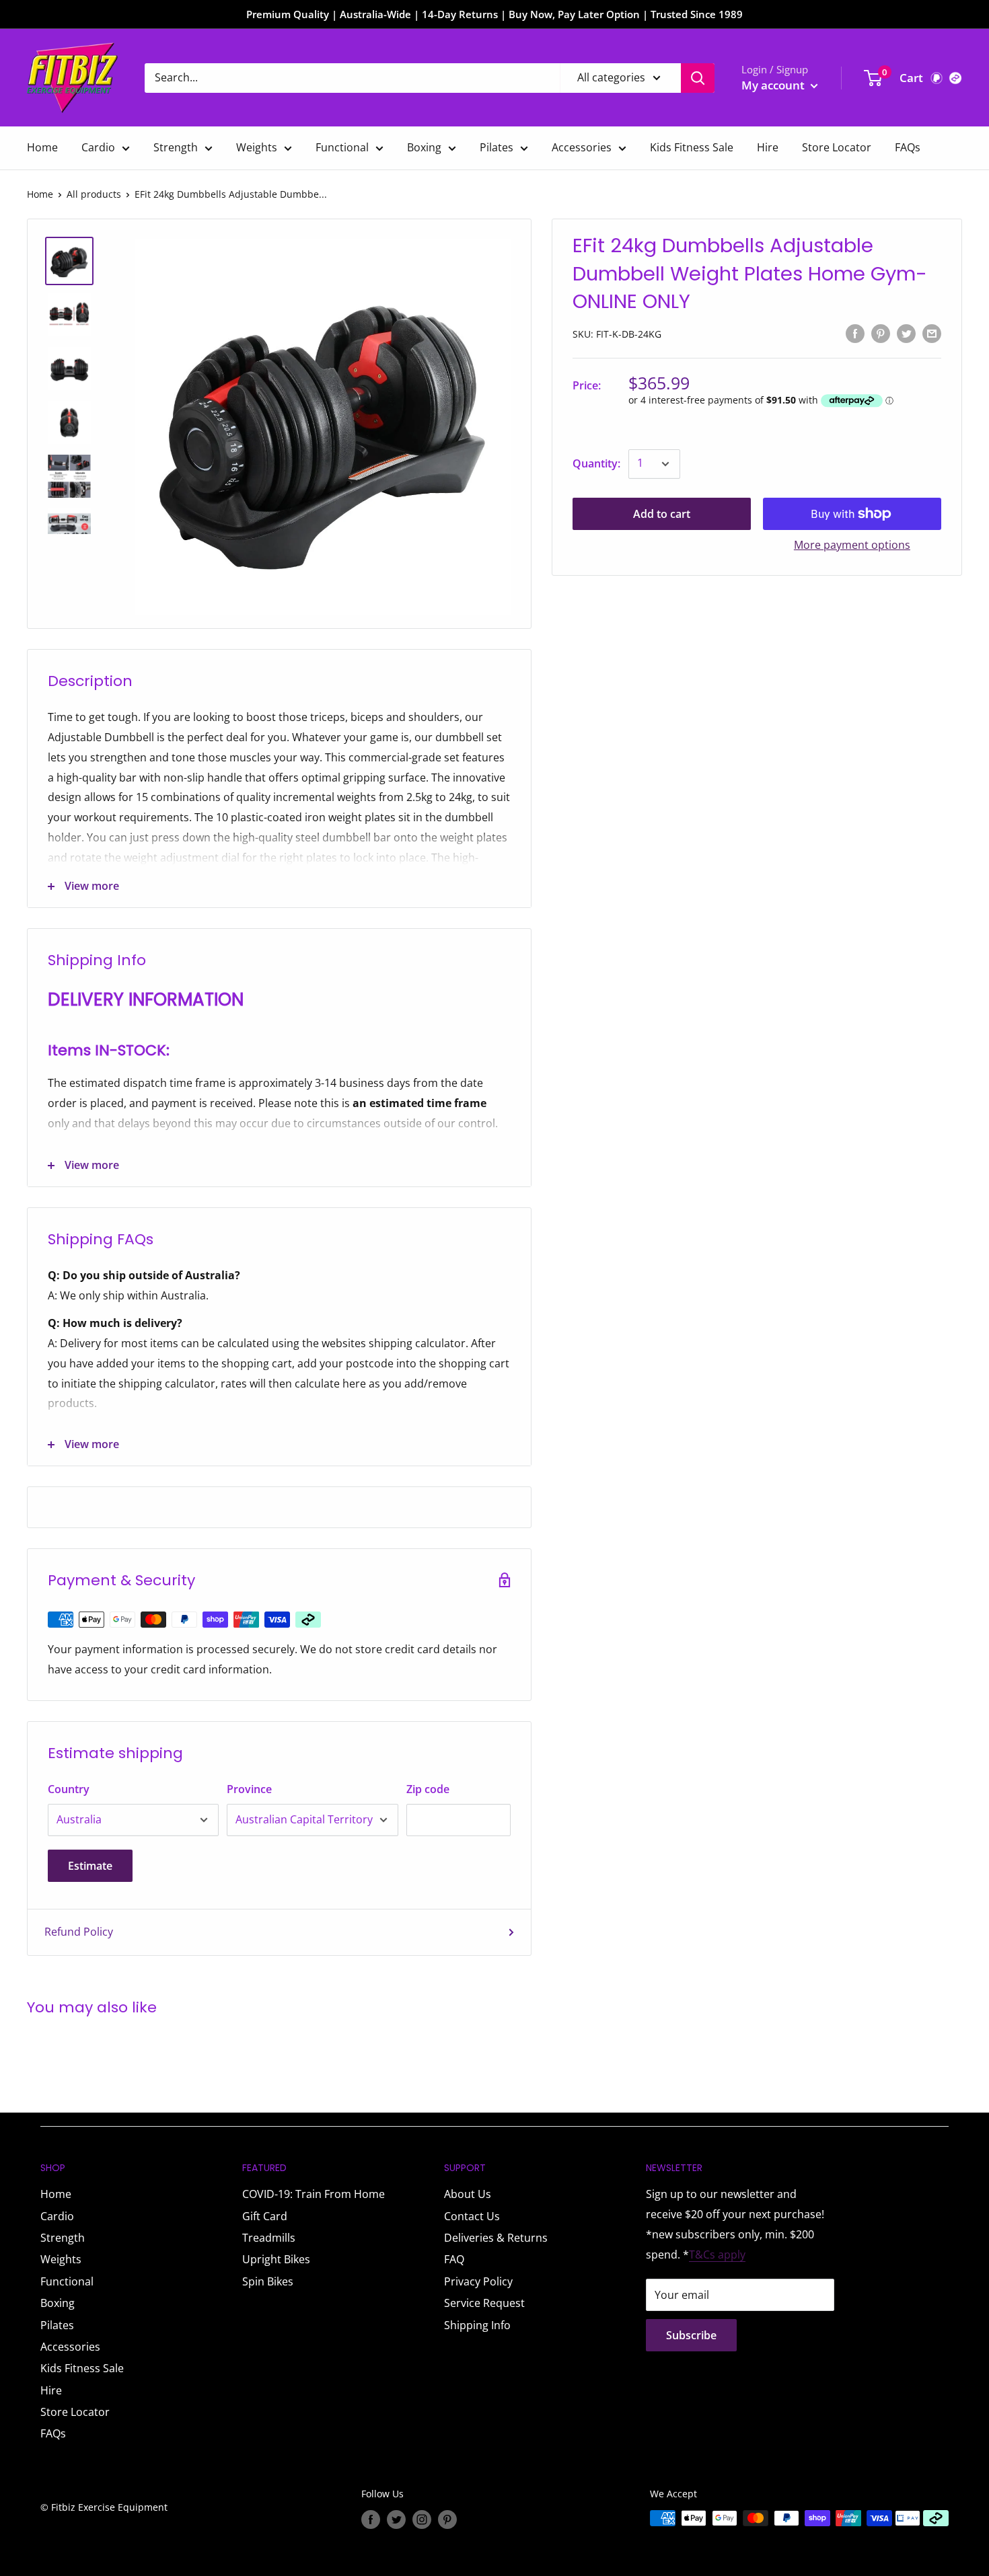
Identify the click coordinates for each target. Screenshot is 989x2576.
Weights (257, 147)
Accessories (582, 147)
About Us (468, 2194)
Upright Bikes (276, 2259)
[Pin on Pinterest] (881, 333)
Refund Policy (79, 1932)
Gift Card (265, 2216)
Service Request (484, 2303)
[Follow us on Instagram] (422, 2520)
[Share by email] (932, 333)
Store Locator (837, 147)
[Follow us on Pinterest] (447, 2520)
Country (69, 1789)
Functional (342, 147)
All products (94, 194)
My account (774, 85)
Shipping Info (477, 2325)
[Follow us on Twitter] (396, 2520)
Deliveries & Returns (496, 2238)
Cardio (98, 147)
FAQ (454, 2259)
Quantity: (596, 463)
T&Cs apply (717, 2255)
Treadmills (269, 2238)
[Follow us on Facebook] (371, 2520)
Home (42, 147)
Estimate (90, 1866)
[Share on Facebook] (855, 333)
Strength (176, 147)
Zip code (428, 1789)
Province (249, 1789)
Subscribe (691, 2335)
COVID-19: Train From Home (314, 2194)
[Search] (698, 78)
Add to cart (662, 514)
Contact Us (472, 2216)
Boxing (424, 147)
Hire (768, 147)
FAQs (908, 147)
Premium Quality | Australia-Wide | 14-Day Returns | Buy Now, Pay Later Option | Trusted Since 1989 (494, 14)
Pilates (497, 147)
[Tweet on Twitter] (906, 333)
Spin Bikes (268, 2281)
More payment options (852, 545)
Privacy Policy (478, 2281)
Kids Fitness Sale (692, 147)
